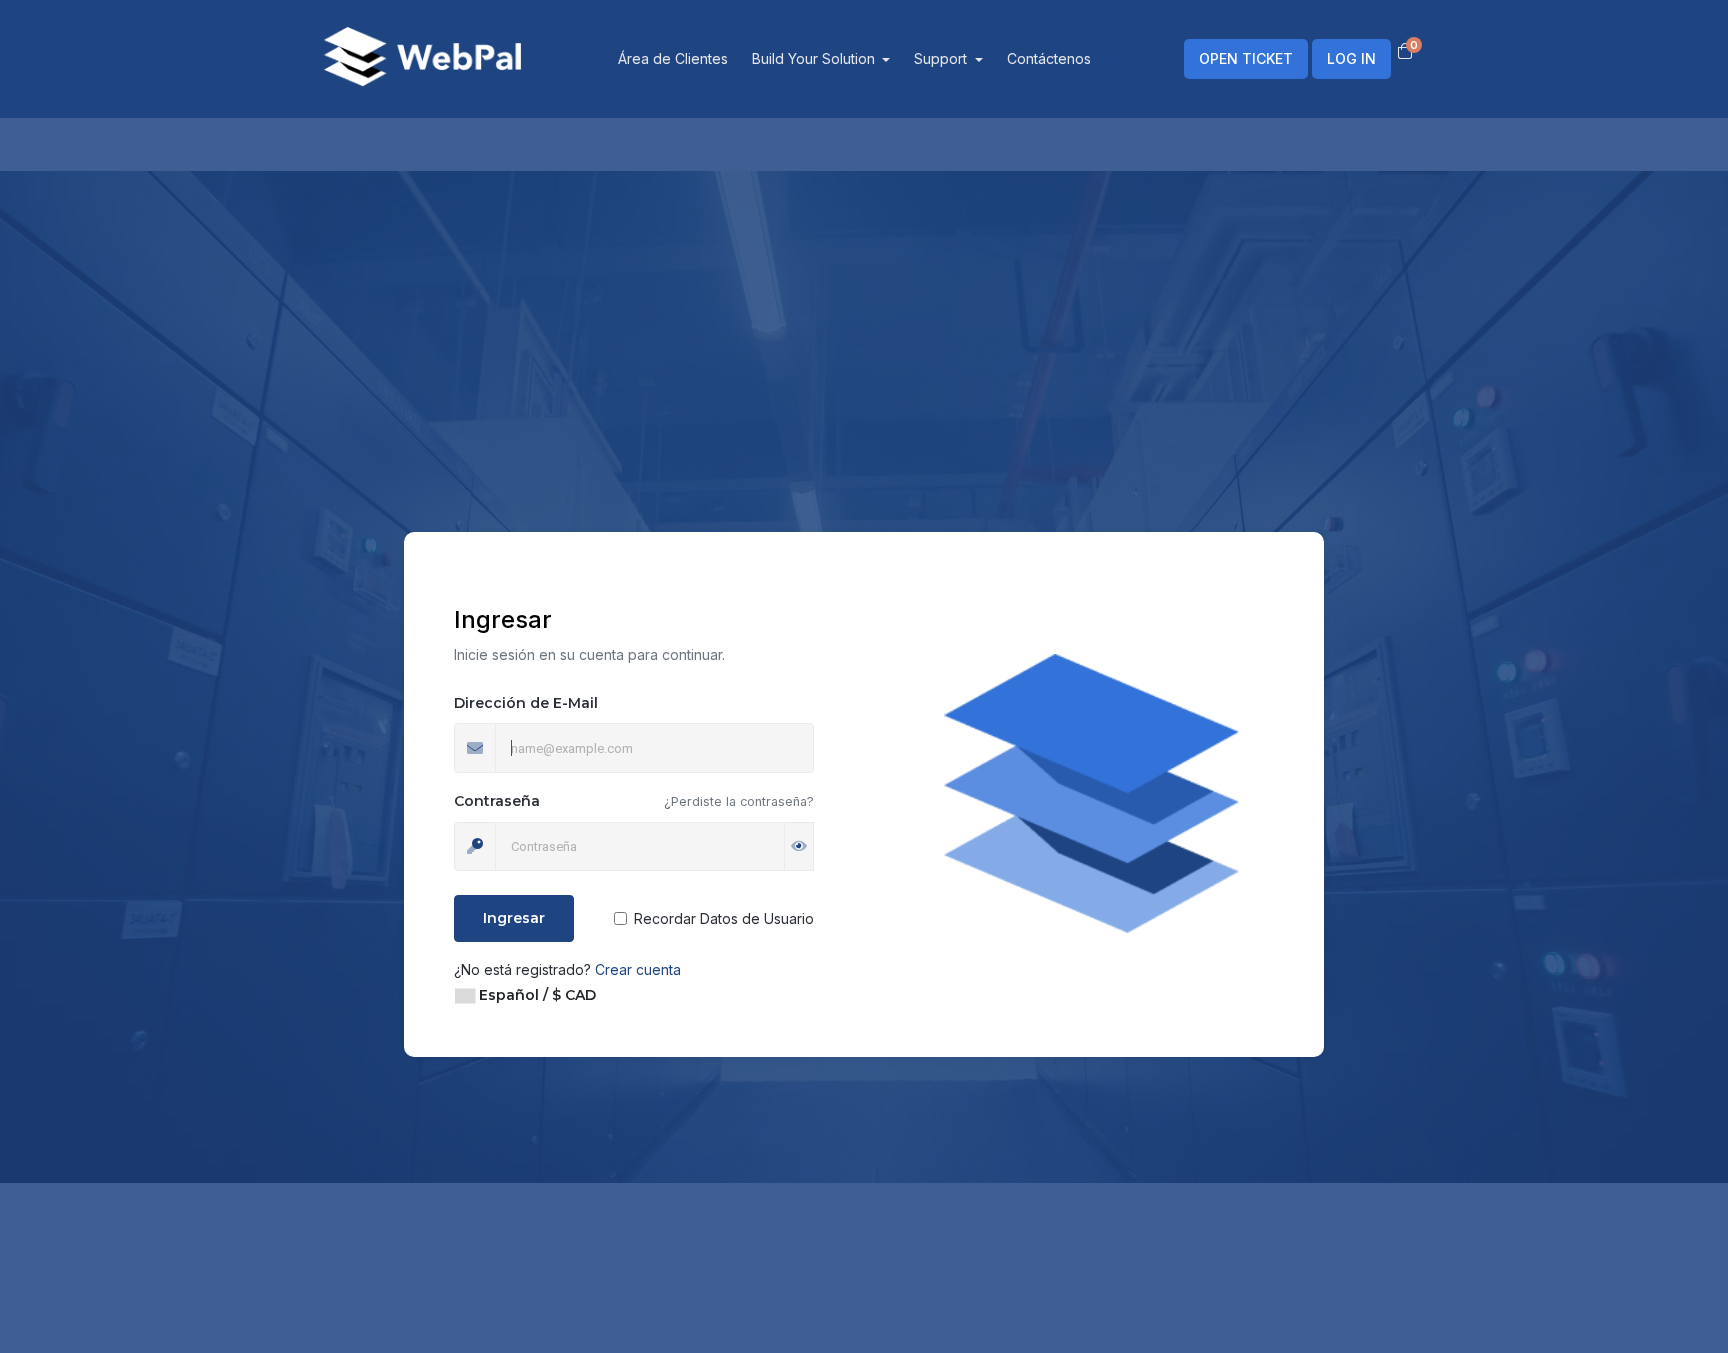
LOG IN (1351, 58)
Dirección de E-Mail (526, 703)
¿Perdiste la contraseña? (739, 801)
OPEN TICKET (1246, 58)
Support (942, 58)
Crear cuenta (638, 969)
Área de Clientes (673, 58)
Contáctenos (1049, 58)
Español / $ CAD (535, 995)
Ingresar (514, 918)
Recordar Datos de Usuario (724, 918)
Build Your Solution (815, 58)
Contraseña (497, 801)
